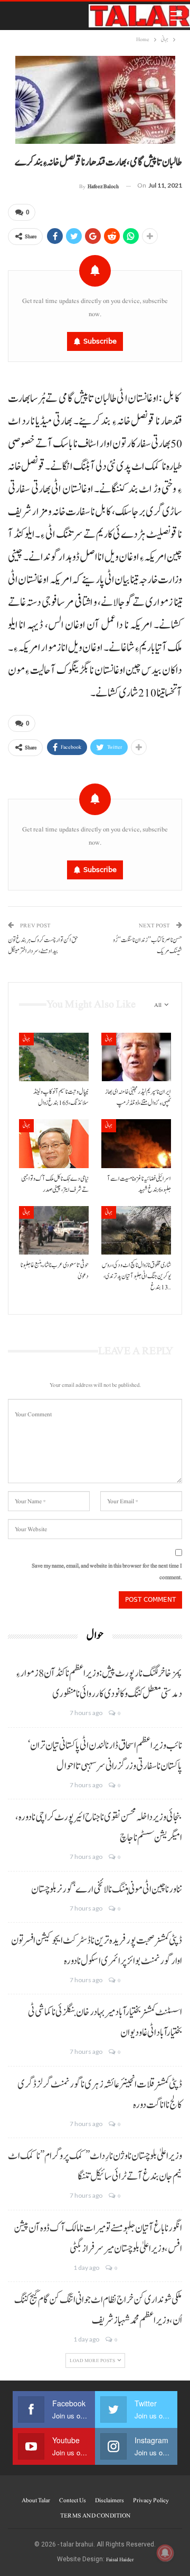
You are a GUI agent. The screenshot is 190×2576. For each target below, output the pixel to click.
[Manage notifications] (165, 2553)
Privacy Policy (151, 2500)
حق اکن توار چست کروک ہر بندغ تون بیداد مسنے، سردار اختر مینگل (43, 946)
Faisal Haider (120, 2559)
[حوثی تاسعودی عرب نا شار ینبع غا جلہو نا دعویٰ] (54, 1230)
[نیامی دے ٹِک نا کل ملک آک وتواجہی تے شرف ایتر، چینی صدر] (54, 1143)
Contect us (73, 2500)
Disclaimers (110, 2500)
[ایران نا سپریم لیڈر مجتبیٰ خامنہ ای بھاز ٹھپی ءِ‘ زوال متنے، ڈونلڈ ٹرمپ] (136, 1057)
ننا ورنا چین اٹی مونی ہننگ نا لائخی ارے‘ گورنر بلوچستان (107, 1889)
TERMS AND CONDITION (95, 2515)
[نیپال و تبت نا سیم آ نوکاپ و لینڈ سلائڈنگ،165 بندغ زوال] (54, 1057)
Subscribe (100, 341)
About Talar (36, 2500)
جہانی (26, 1039)
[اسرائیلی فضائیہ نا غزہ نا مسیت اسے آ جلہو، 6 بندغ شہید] (136, 1143)
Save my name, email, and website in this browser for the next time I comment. (107, 1571)
